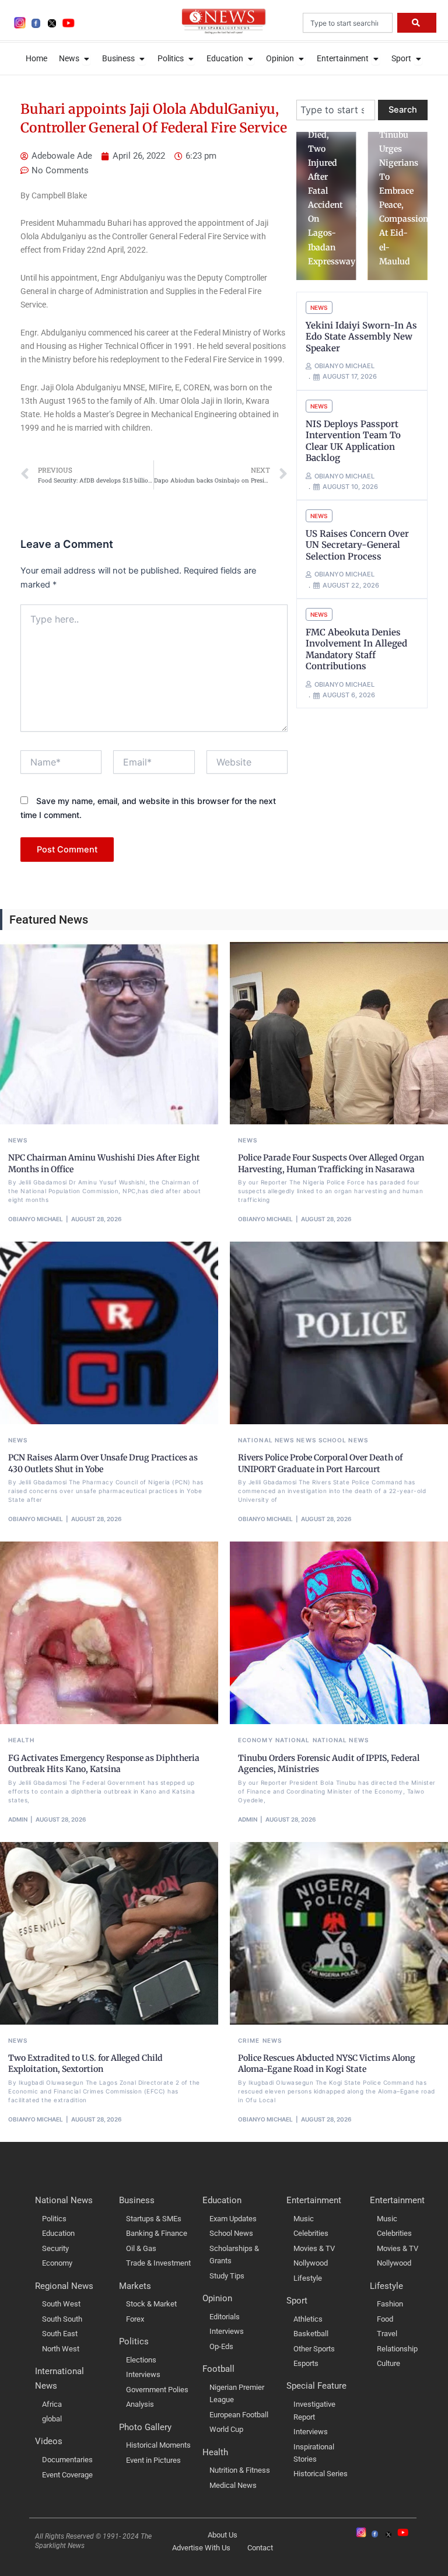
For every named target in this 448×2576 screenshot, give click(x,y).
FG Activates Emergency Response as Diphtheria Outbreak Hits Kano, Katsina (104, 1764)
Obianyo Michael (36, 1219)
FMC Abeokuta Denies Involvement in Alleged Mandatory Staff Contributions (356, 649)
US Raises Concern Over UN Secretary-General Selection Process (357, 545)
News (319, 307)
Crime (249, 2040)
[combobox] (348, 23)
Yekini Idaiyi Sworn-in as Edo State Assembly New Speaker (361, 337)
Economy (256, 1740)
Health (22, 1740)
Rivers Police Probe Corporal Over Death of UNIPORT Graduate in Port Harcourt (320, 1463)
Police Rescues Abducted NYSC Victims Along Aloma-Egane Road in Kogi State (327, 2064)
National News (266, 1440)
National (293, 1740)
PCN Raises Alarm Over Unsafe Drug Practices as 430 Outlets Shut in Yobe (103, 1463)
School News (343, 1440)
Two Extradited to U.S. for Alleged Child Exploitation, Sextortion (85, 2064)
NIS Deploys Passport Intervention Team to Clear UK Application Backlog (353, 441)
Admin (18, 1819)
